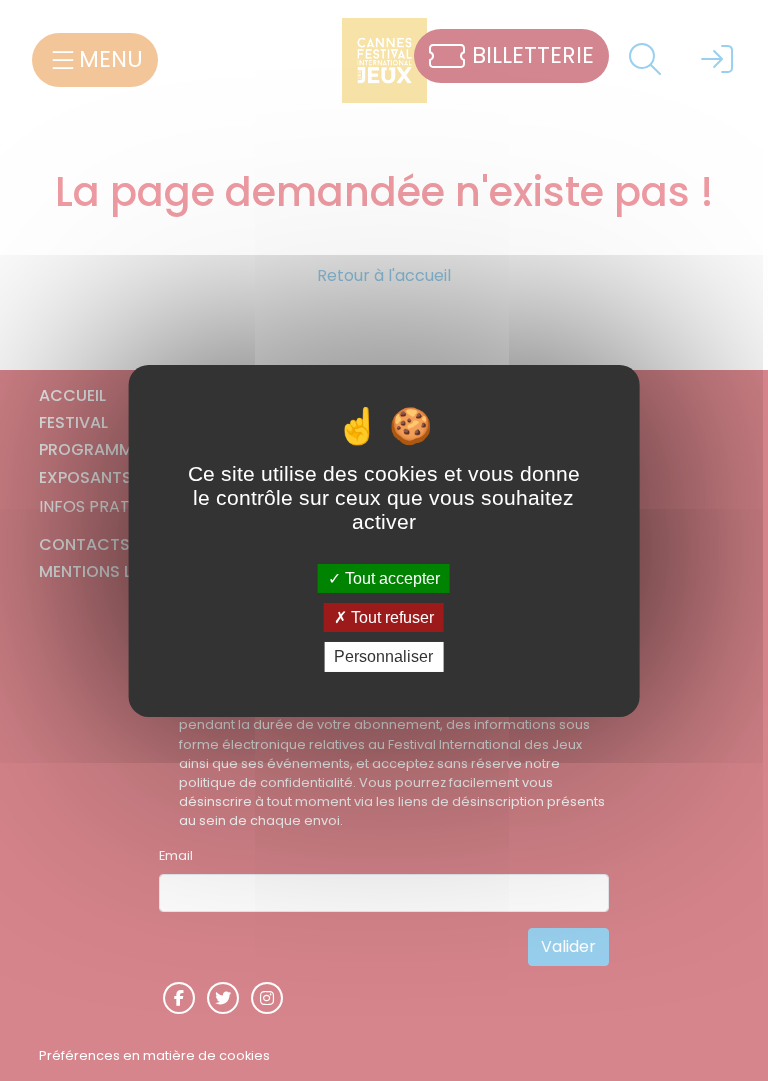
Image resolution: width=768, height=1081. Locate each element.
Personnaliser (383, 656)
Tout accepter (390, 578)
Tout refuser (390, 617)
